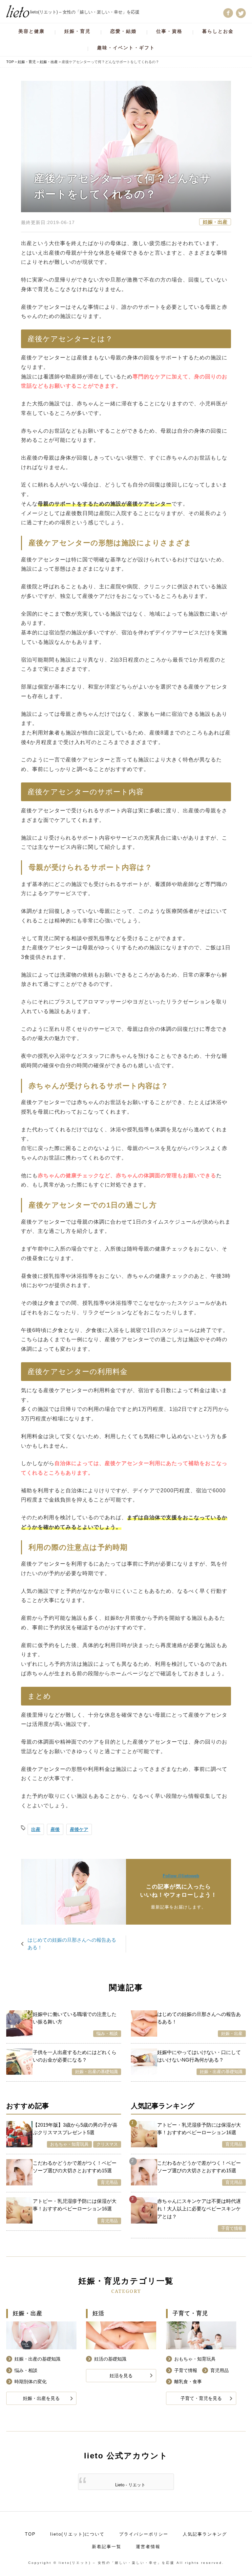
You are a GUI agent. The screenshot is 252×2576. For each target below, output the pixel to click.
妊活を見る (121, 2376)
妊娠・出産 (215, 222)
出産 (36, 1829)
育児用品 (109, 2182)
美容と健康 (31, 31)
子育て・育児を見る (201, 2398)
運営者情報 (148, 2547)
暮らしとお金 (218, 31)
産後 (55, 1829)
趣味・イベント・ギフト (126, 48)
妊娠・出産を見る (41, 2398)
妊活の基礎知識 (110, 2359)
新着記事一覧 (107, 2547)
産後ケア (79, 1829)
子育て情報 (232, 2228)
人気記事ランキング (205, 2534)
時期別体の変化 (31, 2382)
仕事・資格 (169, 31)
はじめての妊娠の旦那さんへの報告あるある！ (72, 1944)
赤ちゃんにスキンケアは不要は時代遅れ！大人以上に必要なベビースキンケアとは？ (199, 2209)
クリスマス (107, 2144)
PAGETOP (237, 2556)
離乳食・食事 (188, 2382)
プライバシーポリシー (144, 2534)
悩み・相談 (107, 2034)
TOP (30, 2534)
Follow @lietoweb (181, 1876)
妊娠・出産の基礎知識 (96, 2072)
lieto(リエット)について (77, 2534)
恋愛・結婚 (123, 31)
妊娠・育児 (77, 31)
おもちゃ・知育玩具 (69, 2144)
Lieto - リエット (130, 2485)
